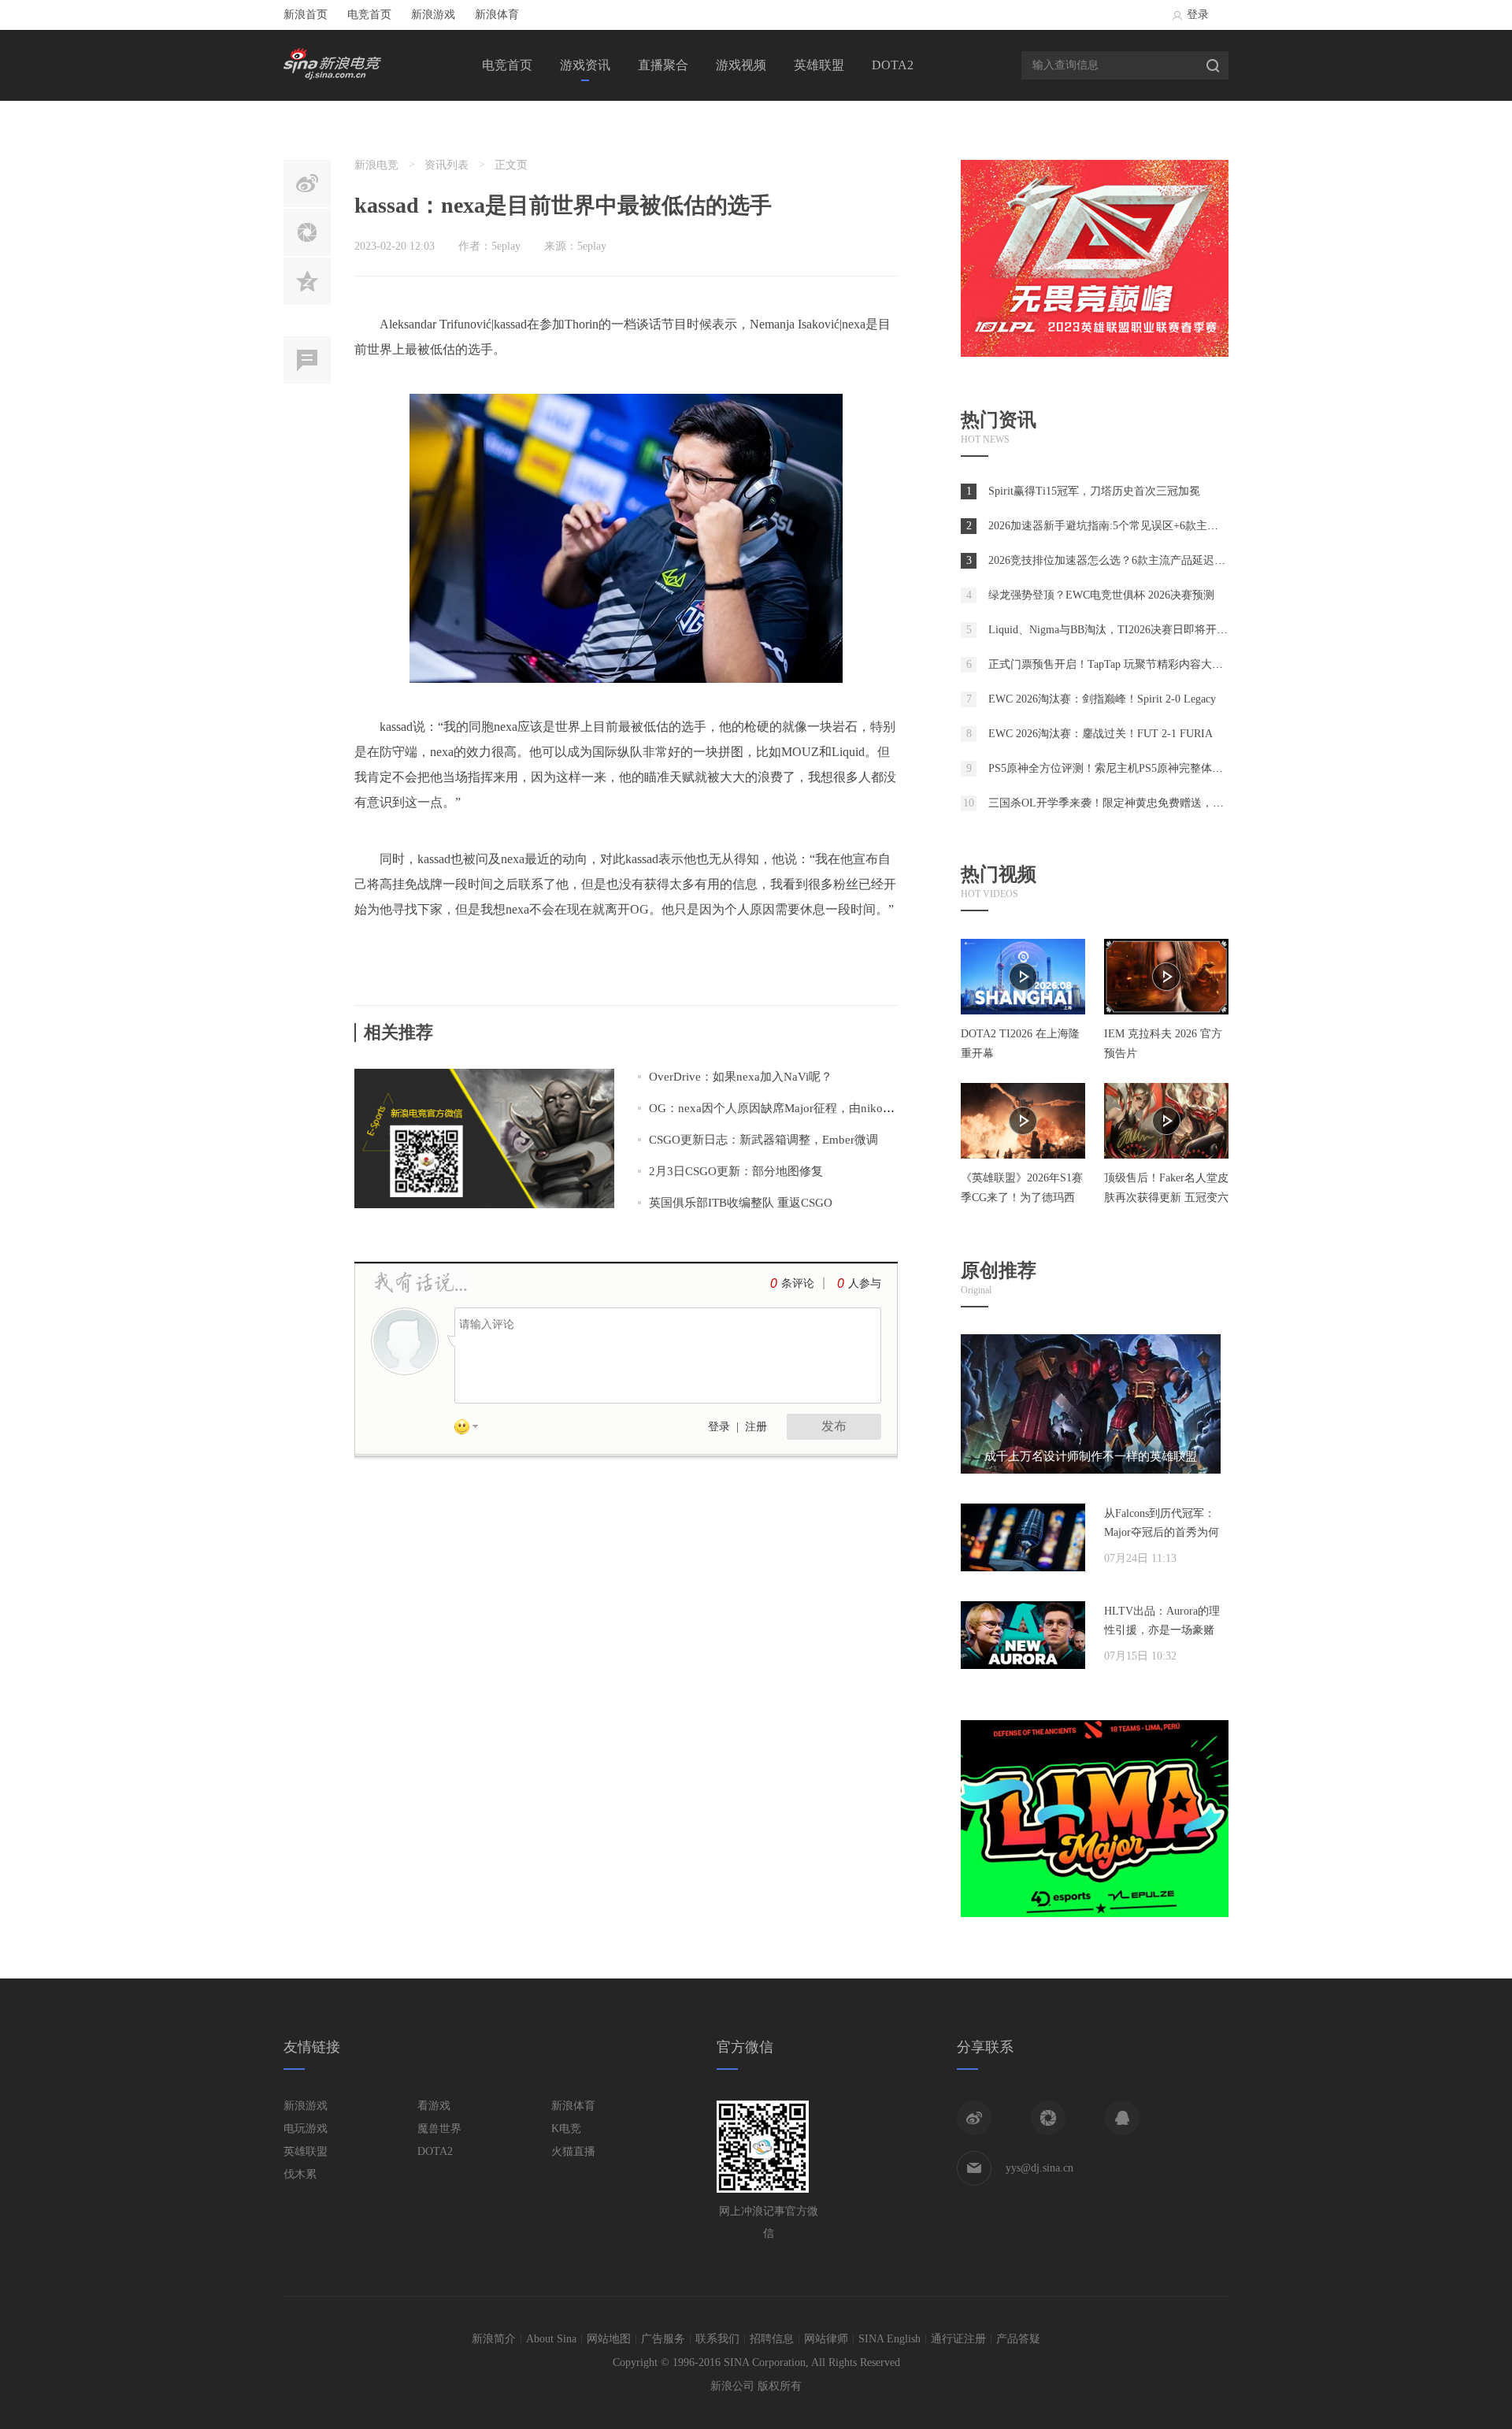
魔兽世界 (439, 2129)
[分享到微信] (1048, 2118)
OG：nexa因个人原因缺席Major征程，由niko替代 (778, 1108)
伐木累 (300, 2174)
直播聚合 (663, 65)
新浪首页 (306, 15)
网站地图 (609, 2339)
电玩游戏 (306, 2129)
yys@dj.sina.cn (1039, 2168)
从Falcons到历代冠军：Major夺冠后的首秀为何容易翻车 (1162, 1532)
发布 (834, 1426)
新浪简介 (494, 2339)
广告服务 (663, 2339)
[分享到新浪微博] (974, 2118)
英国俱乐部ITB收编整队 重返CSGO (741, 1203)
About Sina (551, 2339)
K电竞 (566, 2129)
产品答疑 (1018, 2339)
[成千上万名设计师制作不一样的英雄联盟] (1091, 1470)
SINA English (889, 2339)
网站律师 (826, 2339)
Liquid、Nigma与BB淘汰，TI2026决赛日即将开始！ (1114, 630)
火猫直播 (573, 2151)
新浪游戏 (433, 15)
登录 (1198, 15)
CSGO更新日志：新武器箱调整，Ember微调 (763, 1140)
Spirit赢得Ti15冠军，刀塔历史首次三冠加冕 (1094, 491)
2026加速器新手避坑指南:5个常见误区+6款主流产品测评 (1125, 526)
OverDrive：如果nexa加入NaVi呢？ (741, 1077)
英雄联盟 (819, 65)
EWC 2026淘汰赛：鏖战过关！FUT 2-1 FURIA (1101, 734)
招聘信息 (772, 2339)
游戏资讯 (585, 65)
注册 (756, 1427)
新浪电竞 (376, 165)
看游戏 (434, 2106)
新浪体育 (497, 15)
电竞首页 (369, 15)
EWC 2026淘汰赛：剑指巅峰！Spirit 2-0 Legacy (1102, 699)
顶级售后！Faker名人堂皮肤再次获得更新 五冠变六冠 (1166, 1198)
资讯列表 (447, 165)
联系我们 (717, 2339)
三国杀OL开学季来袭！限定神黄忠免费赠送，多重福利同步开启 (1145, 803)
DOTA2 (893, 65)
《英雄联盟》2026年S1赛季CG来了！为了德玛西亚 (1022, 1198)
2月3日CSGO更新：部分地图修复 (736, 1171)
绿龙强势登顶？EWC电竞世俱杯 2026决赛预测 (1101, 595)
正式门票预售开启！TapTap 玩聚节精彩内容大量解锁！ (1122, 664)
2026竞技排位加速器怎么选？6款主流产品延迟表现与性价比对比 (1145, 560)
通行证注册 (958, 2339)
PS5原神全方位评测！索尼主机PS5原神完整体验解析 (1117, 768)
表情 (472, 1430)
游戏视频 (741, 65)
